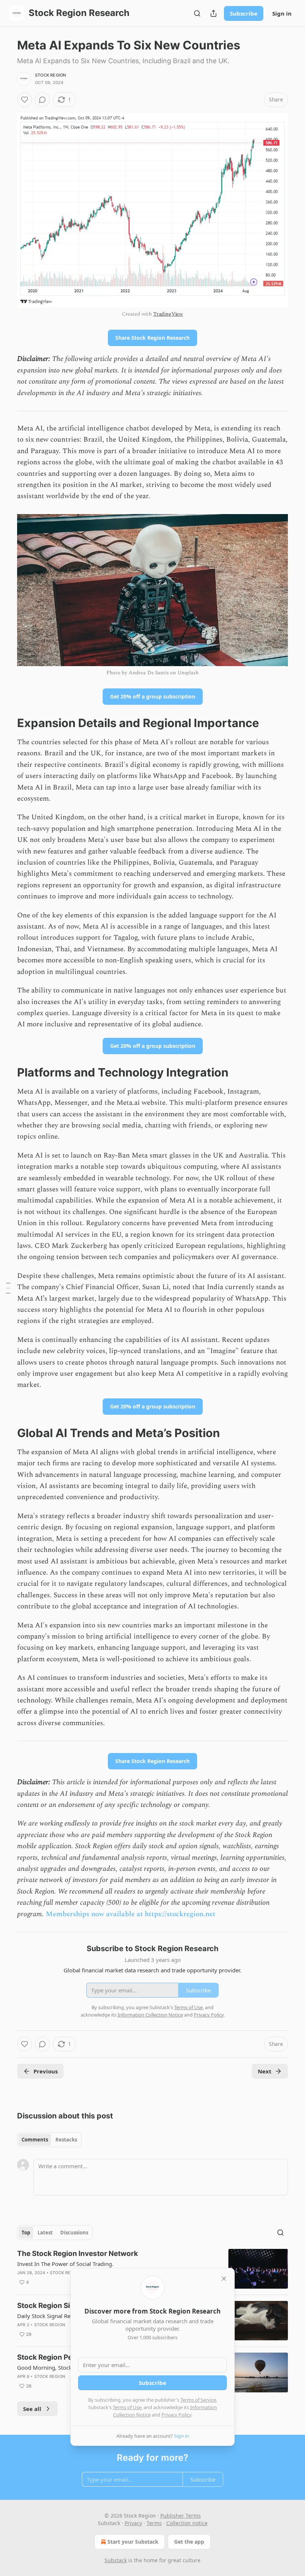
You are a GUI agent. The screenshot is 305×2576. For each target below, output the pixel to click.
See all (32, 2409)
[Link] (7, 723)
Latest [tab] (45, 2233)
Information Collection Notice (150, 2015)
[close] (224, 2279)
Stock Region (50, 75)
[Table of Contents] (8, 1288)
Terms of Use (127, 2407)
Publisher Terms (181, 2516)
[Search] (197, 13)
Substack (116, 2560)
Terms (154, 2523)
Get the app (189, 2542)
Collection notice (187, 2523)
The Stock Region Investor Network (78, 2254)
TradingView (168, 314)
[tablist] (49, 2140)
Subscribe (244, 13)
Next (265, 2071)
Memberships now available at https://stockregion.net (131, 1914)
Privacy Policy (176, 2415)
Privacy (133, 2523)
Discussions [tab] (74, 2233)
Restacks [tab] (66, 2140)
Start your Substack (133, 2542)
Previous (46, 2071)
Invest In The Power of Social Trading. (65, 2264)
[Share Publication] (213, 13)
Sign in (282, 13)
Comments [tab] (35, 2140)
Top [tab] (26, 2233)
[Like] (25, 100)
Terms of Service (198, 2400)
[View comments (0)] (42, 100)
